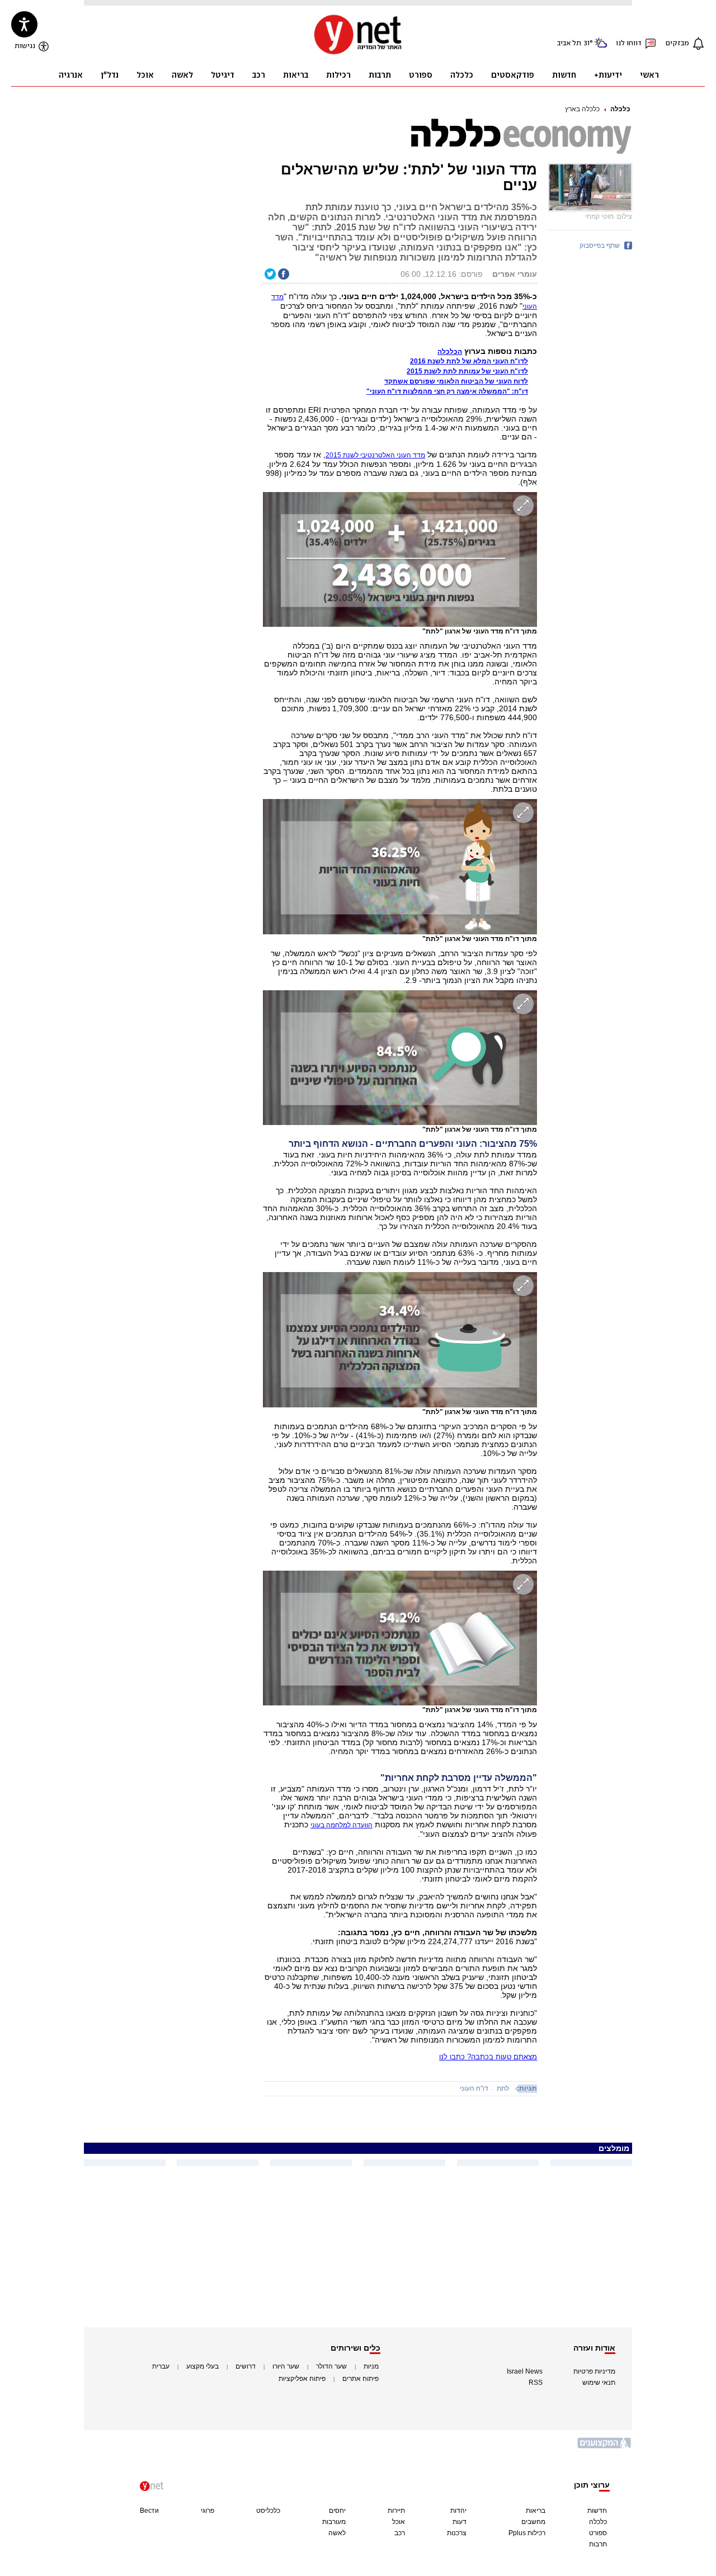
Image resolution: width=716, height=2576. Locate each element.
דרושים (246, 2366)
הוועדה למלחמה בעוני (341, 1825)
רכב (400, 2533)
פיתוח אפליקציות (302, 2379)
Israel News (525, 2371)
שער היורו (286, 2366)
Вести (149, 2511)
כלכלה (620, 109)
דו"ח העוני (474, 2088)
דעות (460, 2522)
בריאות (536, 2511)
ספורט (598, 2533)
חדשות (597, 2511)
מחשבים (533, 2522)
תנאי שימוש (599, 2383)
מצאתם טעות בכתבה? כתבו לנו (488, 2057)
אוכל (399, 2522)
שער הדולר (331, 2366)
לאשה (337, 2533)
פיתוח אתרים (361, 2379)
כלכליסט (268, 2511)
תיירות (396, 2511)
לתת (503, 2088)
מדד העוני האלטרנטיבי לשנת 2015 (375, 455)
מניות (371, 2366)
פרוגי (208, 2511)
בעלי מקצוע (202, 2366)
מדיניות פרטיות (594, 2371)
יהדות (458, 2511)
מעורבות (334, 2522)
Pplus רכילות (527, 2533)
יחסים (337, 2511)
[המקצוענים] (605, 2447)
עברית (161, 2366)
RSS (536, 2383)
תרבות (598, 2544)
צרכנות (457, 2533)
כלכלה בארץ (582, 109)
